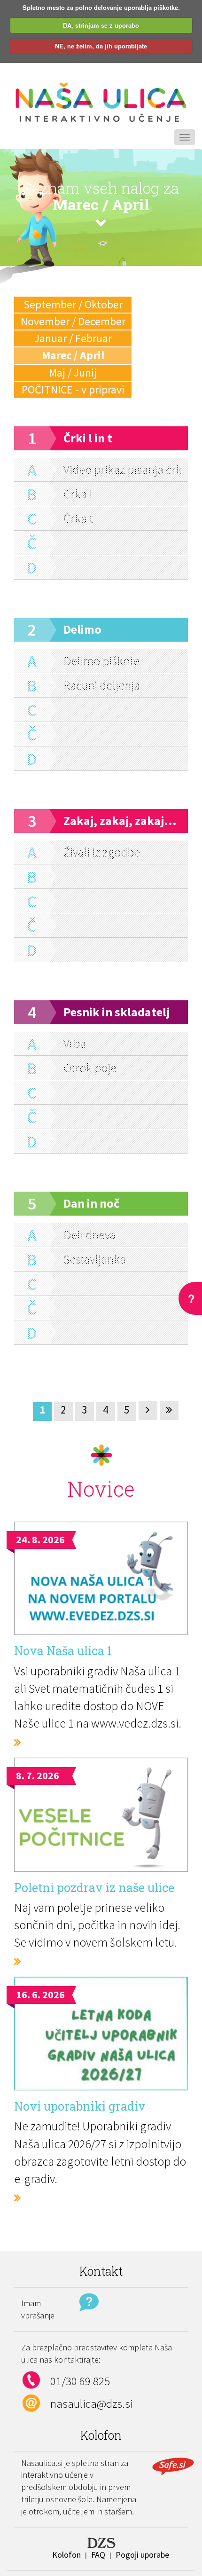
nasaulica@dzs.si (92, 2403)
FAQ (98, 2555)
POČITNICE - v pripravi (73, 389)
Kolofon (66, 2555)
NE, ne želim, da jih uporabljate (101, 46)
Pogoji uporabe (142, 2555)
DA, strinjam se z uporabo (101, 25)
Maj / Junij (73, 373)
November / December (73, 321)
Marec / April (73, 355)
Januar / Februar (73, 338)
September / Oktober (73, 304)
